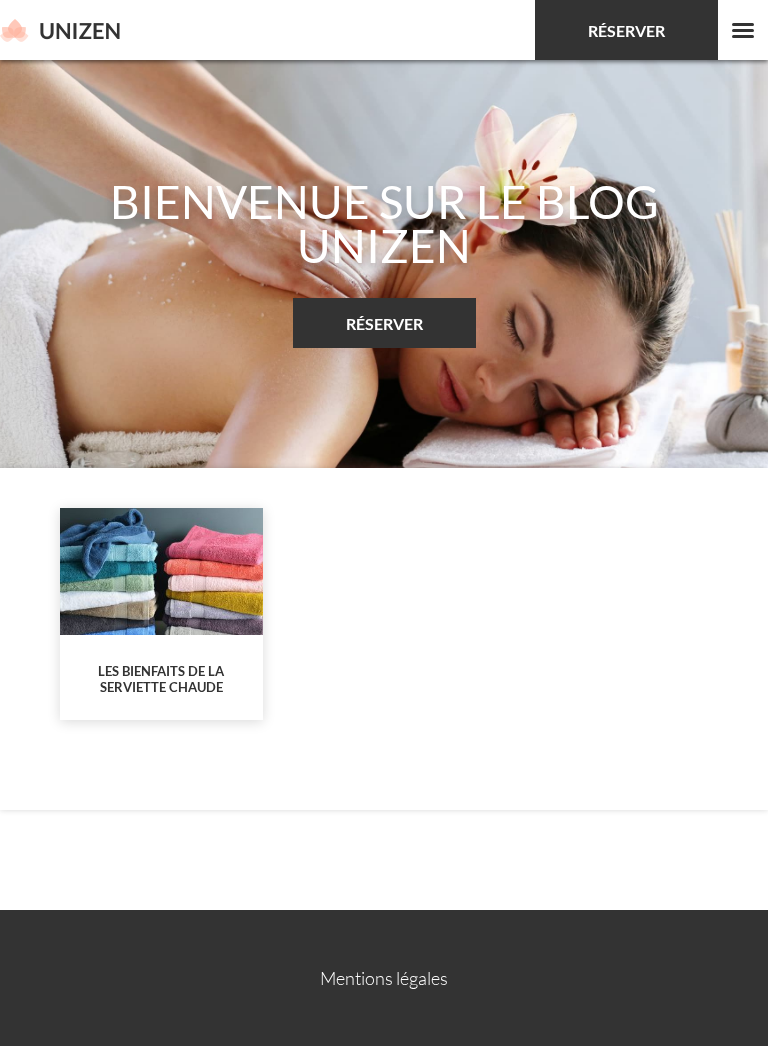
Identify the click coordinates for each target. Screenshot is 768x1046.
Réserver (626, 30)
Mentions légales (384, 978)
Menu (743, 30)
